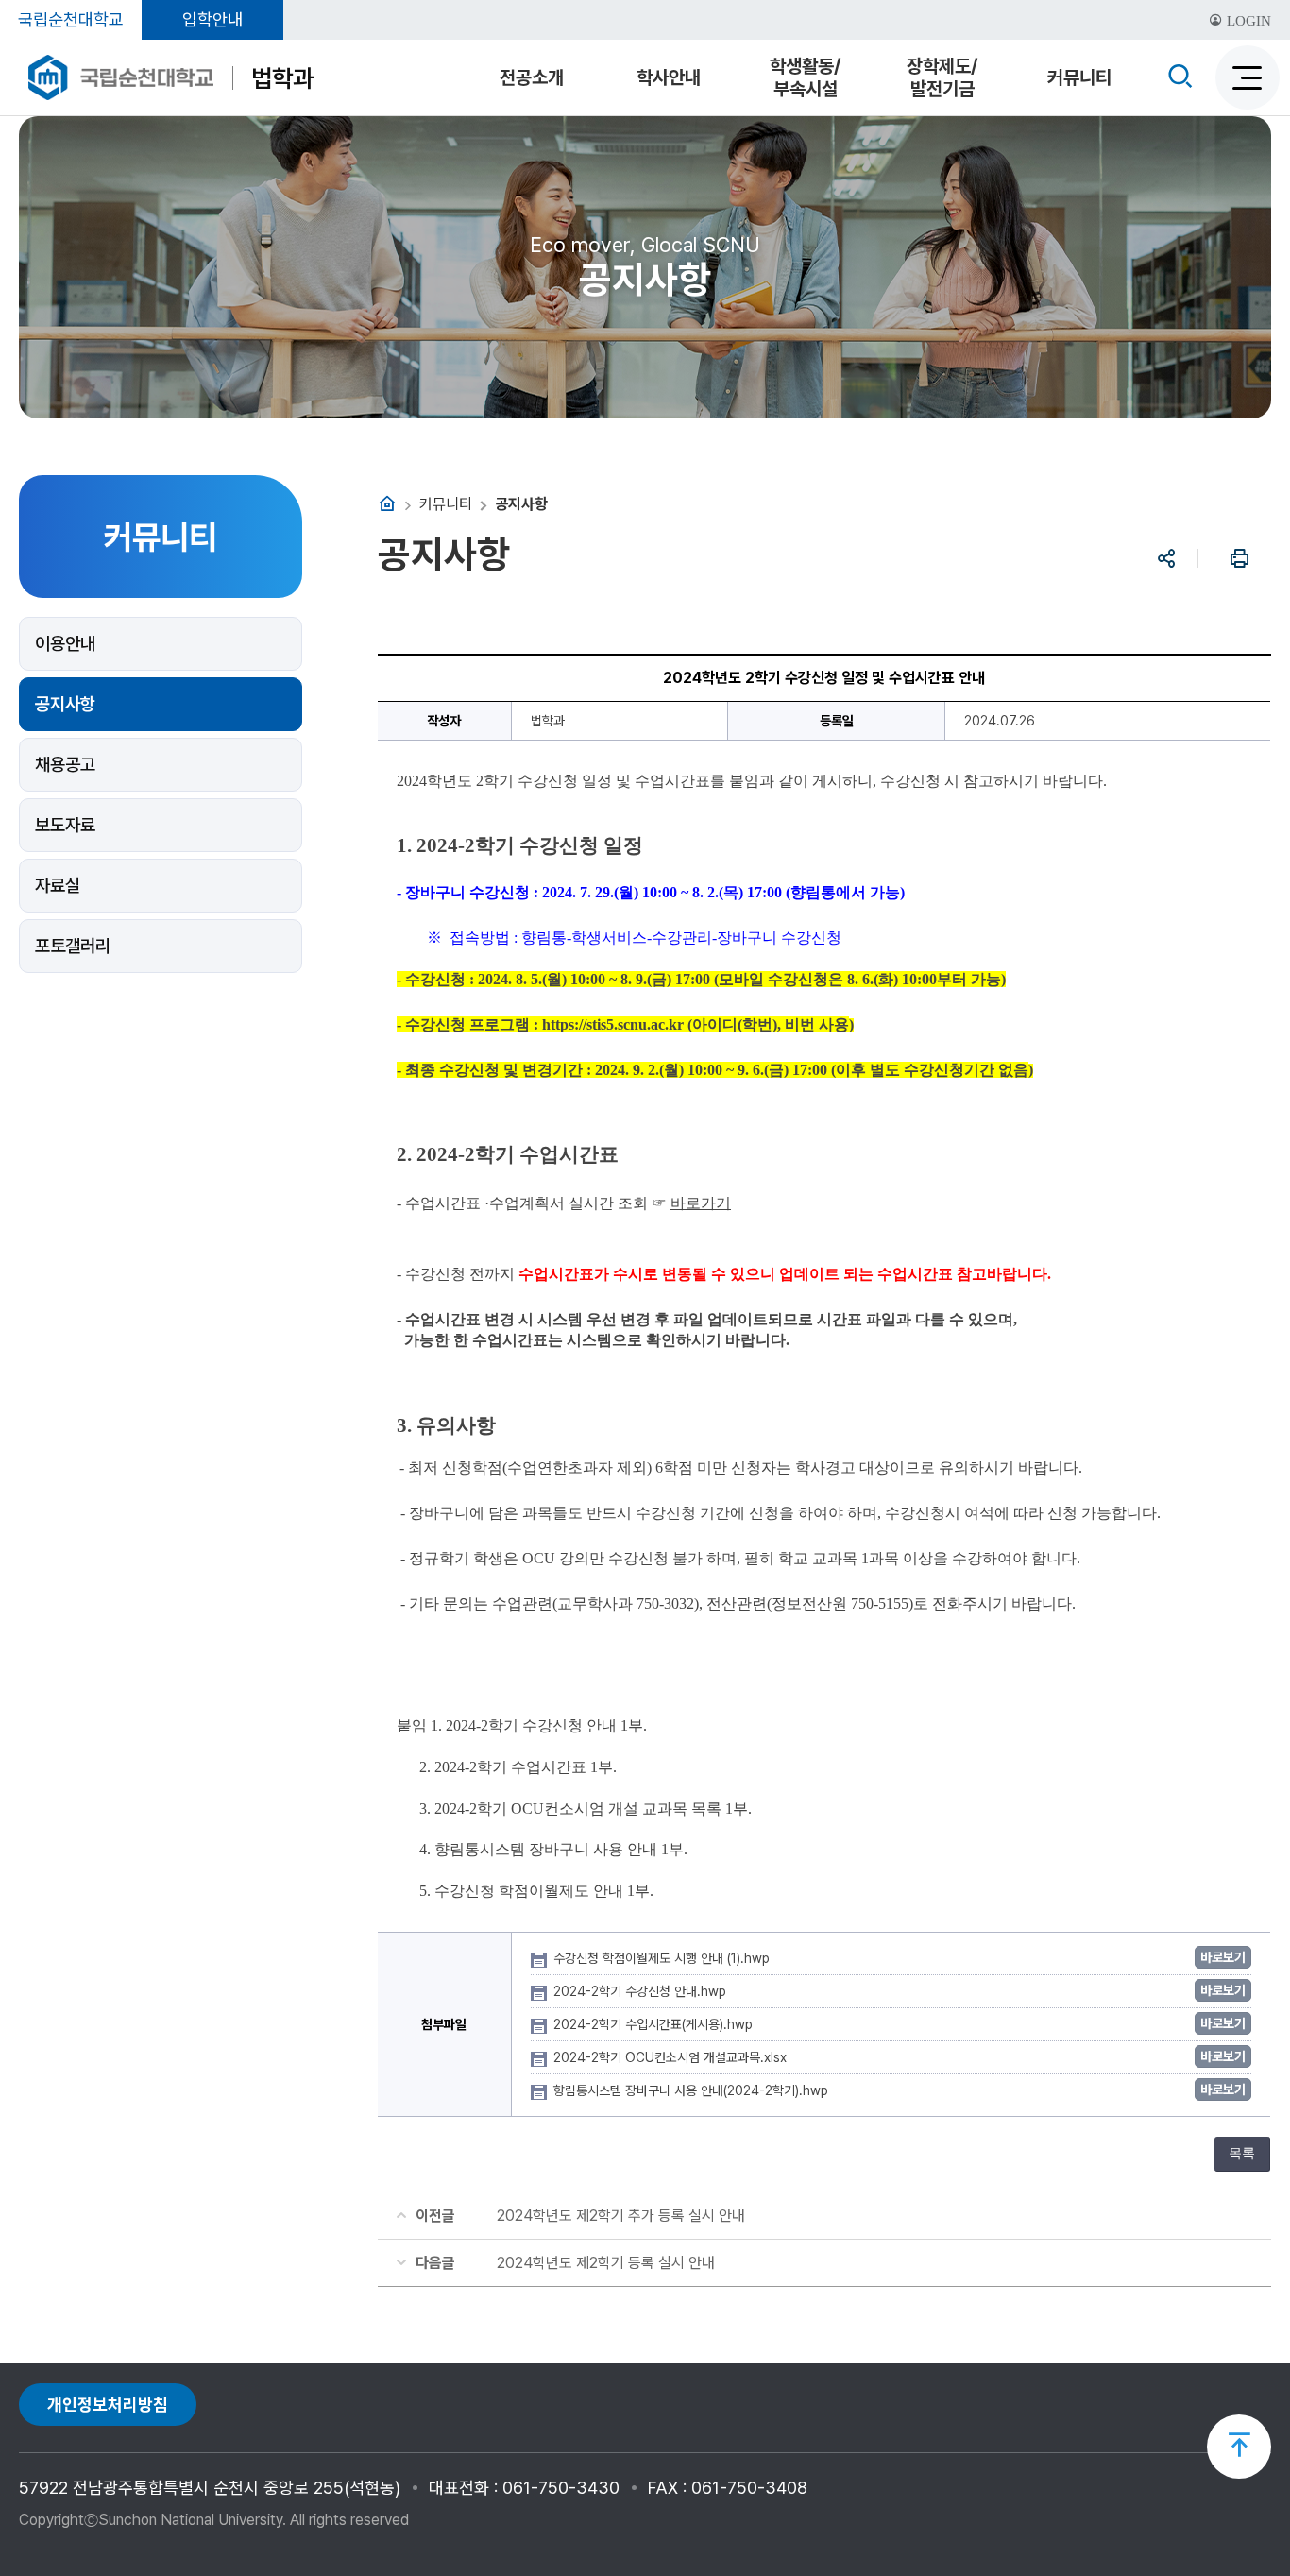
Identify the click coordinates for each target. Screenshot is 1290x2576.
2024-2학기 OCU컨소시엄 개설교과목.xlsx (672, 2057)
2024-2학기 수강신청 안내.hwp (642, 1991)
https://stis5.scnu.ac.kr (613, 1024)
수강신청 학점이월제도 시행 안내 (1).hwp (663, 1958)
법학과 (282, 78)
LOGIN (1247, 21)
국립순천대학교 (71, 19)
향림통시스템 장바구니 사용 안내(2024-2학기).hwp (693, 2090)
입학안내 (212, 19)
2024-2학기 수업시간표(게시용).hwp (655, 2024)
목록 (1242, 2153)
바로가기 (701, 1203)
